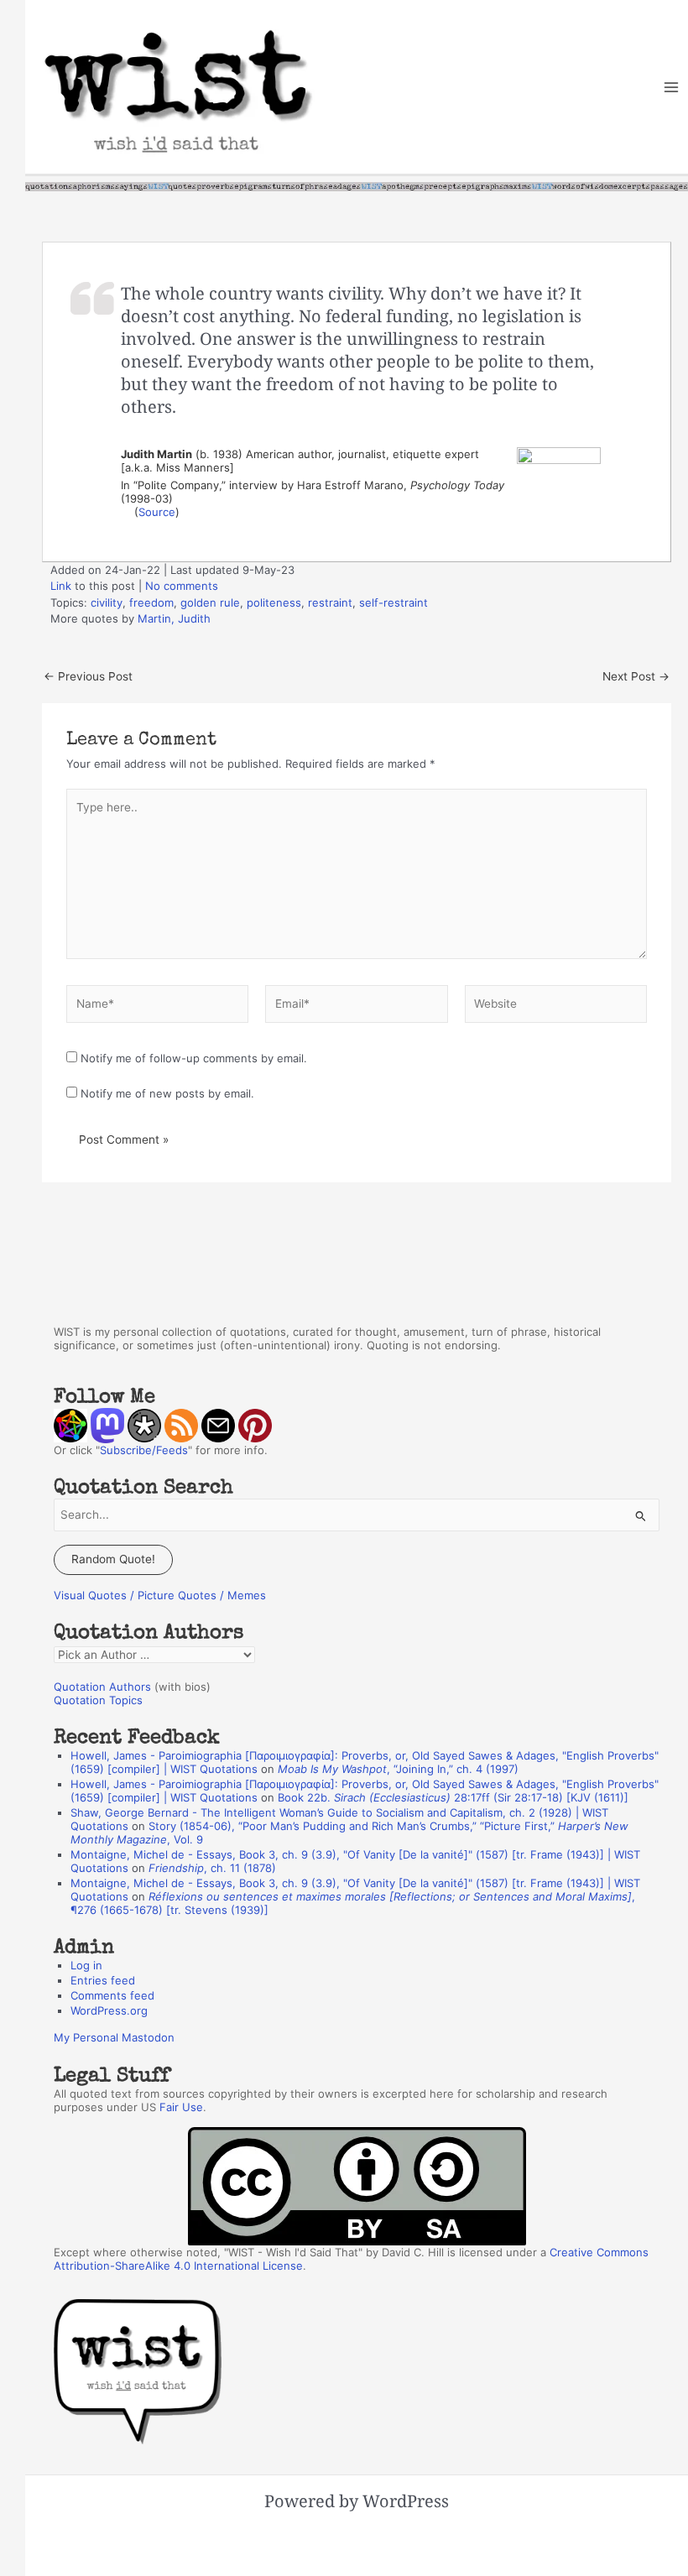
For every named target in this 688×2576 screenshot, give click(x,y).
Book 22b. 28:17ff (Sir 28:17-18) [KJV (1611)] (453, 1797)
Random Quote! (113, 1559)
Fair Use (181, 2107)
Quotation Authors (102, 1687)
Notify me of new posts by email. (167, 1093)
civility (107, 602)
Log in (86, 1965)
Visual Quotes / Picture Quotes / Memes (160, 1595)
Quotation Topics (98, 1700)
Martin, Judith (174, 618)
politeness (274, 602)
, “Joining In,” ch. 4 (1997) (398, 1769)
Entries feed (103, 1980)
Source (157, 512)
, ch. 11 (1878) (212, 1868)
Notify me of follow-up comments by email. (194, 1058)
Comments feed (112, 1995)
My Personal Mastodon (114, 2037)
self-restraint (394, 602)
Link (61, 586)
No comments (182, 586)
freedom (151, 602)
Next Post (636, 677)
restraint (330, 602)
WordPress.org (109, 2010)
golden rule (210, 602)
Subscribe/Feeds (144, 1450)
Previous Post (88, 677)
